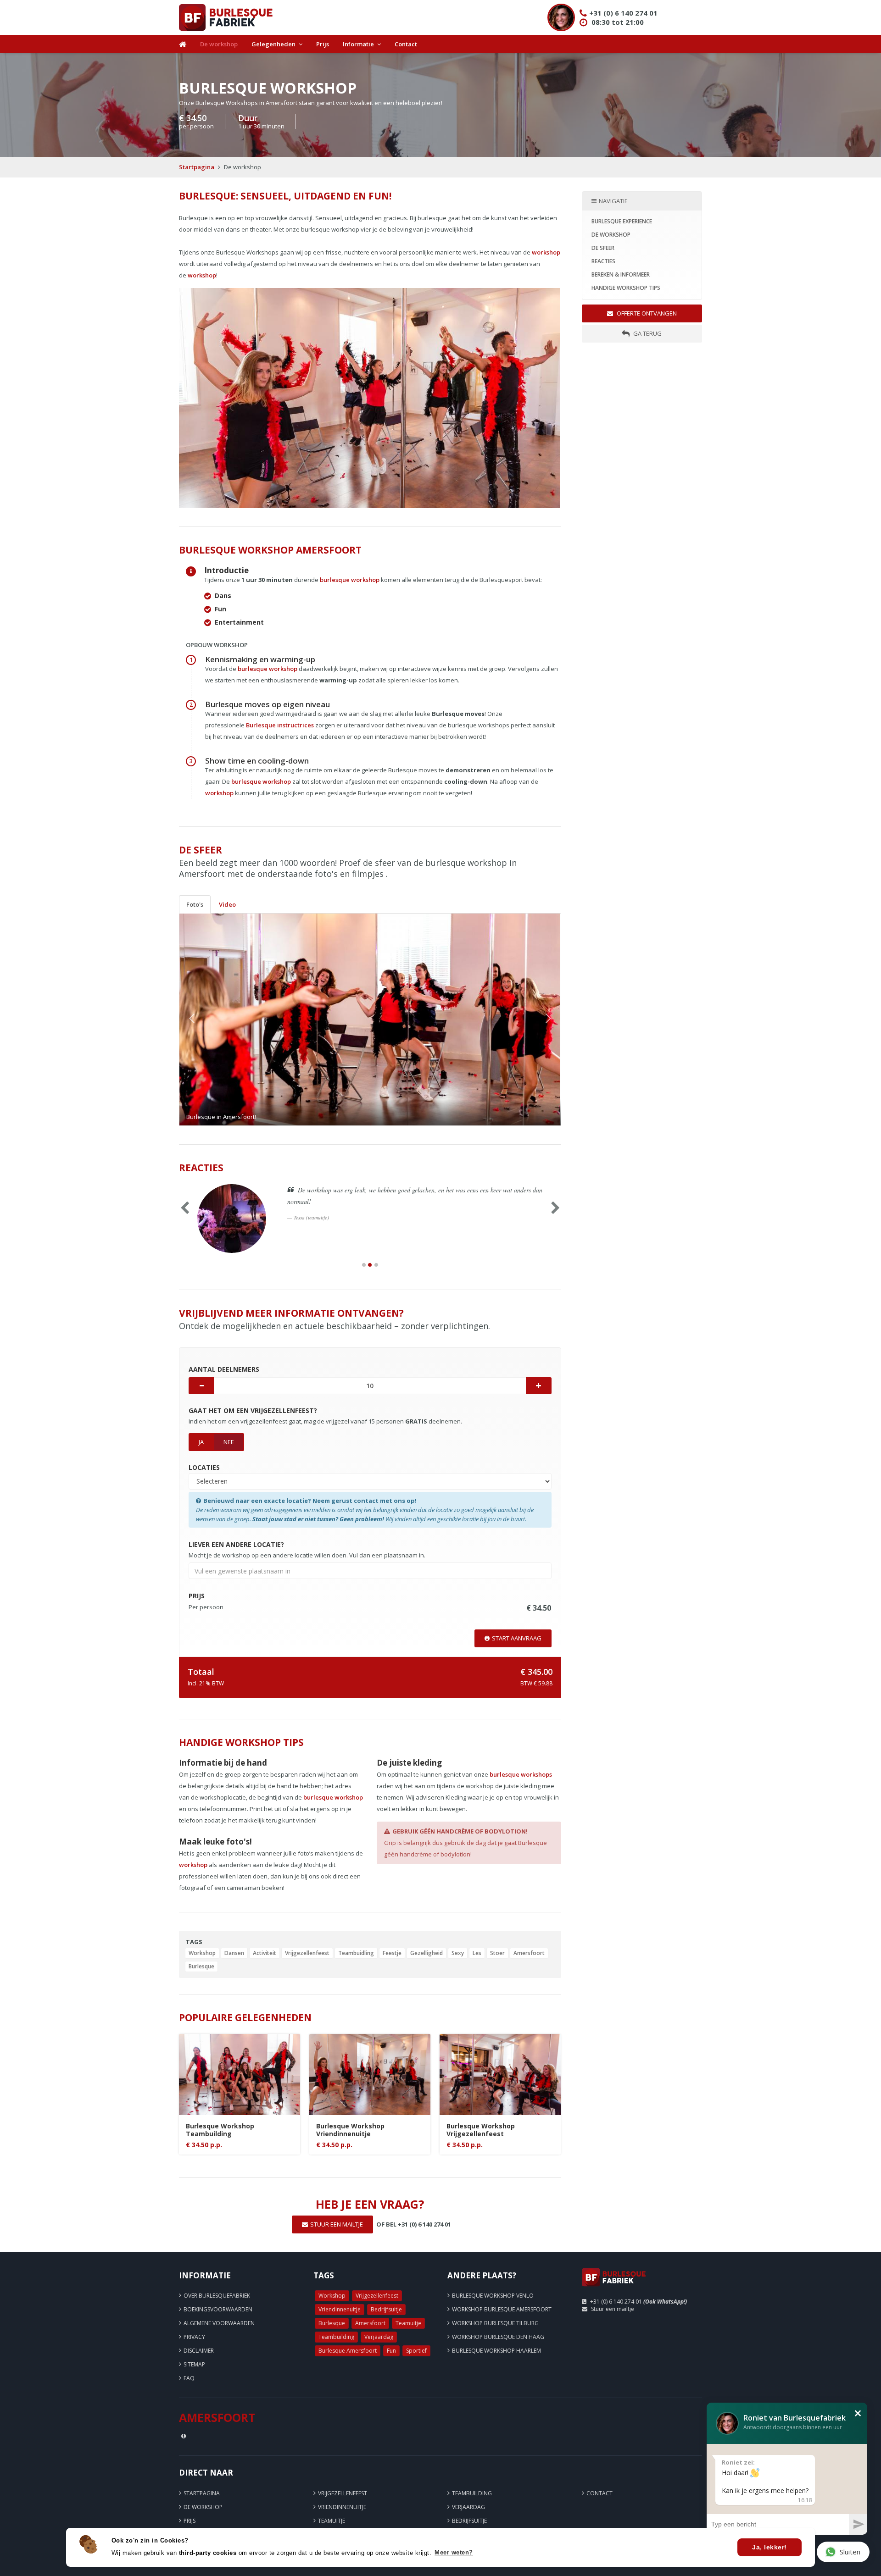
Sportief (416, 2351)
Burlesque (201, 1966)
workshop (546, 252)
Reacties (603, 261)
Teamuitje (408, 2323)
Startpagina (197, 167)
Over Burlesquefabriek (217, 2296)
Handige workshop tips (626, 288)
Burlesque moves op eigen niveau (268, 704)
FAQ (189, 2378)
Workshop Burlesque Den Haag (498, 2337)
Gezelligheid (427, 1953)
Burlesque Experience (622, 221)
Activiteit (265, 1953)
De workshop (219, 44)
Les (477, 1953)
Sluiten (850, 2552)
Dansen (234, 1953)
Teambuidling (356, 1953)
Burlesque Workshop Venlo (493, 2296)
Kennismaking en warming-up (260, 659)
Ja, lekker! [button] (769, 2547)
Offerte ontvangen (646, 313)
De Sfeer (603, 248)
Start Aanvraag (517, 1638)
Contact (406, 44)
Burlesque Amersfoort (348, 2351)
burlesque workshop (350, 580)
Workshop (202, 1953)
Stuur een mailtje (613, 2309)
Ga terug (647, 333)
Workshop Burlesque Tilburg (495, 2323)
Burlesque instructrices (281, 725)
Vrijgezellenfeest (307, 1953)
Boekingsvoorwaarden (218, 2309)
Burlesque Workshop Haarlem (496, 2351)
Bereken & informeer (621, 274)
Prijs (323, 44)
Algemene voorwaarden (219, 2323)
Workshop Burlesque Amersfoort (502, 2309)
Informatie (358, 44)
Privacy (194, 2337)
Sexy (458, 1953)
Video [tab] (227, 904)
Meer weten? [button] (454, 2552)
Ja (201, 1442)
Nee (229, 1442)
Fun (391, 2351)
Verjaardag (379, 2337)
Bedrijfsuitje (386, 2309)
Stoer (497, 1953)
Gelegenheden (273, 44)
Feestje (392, 1953)
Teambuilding (336, 2337)
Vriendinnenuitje (340, 2309)
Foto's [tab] (195, 904)
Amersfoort (529, 1953)
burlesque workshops (521, 1774)
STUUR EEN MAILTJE (337, 2224)
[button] (208, 1019)
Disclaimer (199, 2351)
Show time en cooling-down (257, 761)
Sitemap (194, 2364)
